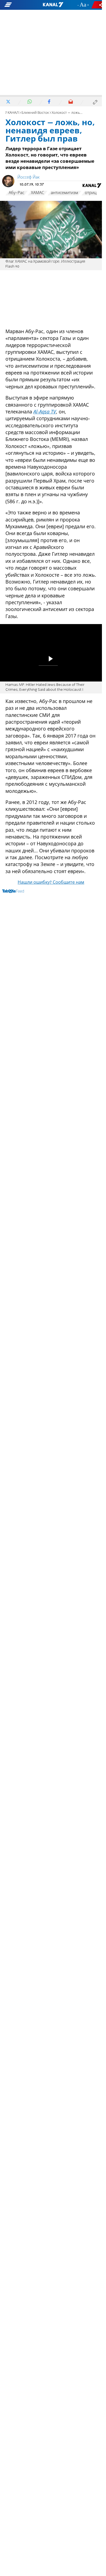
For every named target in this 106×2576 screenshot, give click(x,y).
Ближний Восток (35, 113)
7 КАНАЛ (12, 113)
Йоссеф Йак (29, 177)
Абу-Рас (16, 193)
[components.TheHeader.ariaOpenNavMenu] (18, 5)
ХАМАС (38, 193)
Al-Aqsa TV (45, 412)
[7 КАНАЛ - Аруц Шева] (53, 5)
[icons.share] (98, 5)
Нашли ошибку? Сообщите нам (51, 883)
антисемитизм (64, 193)
